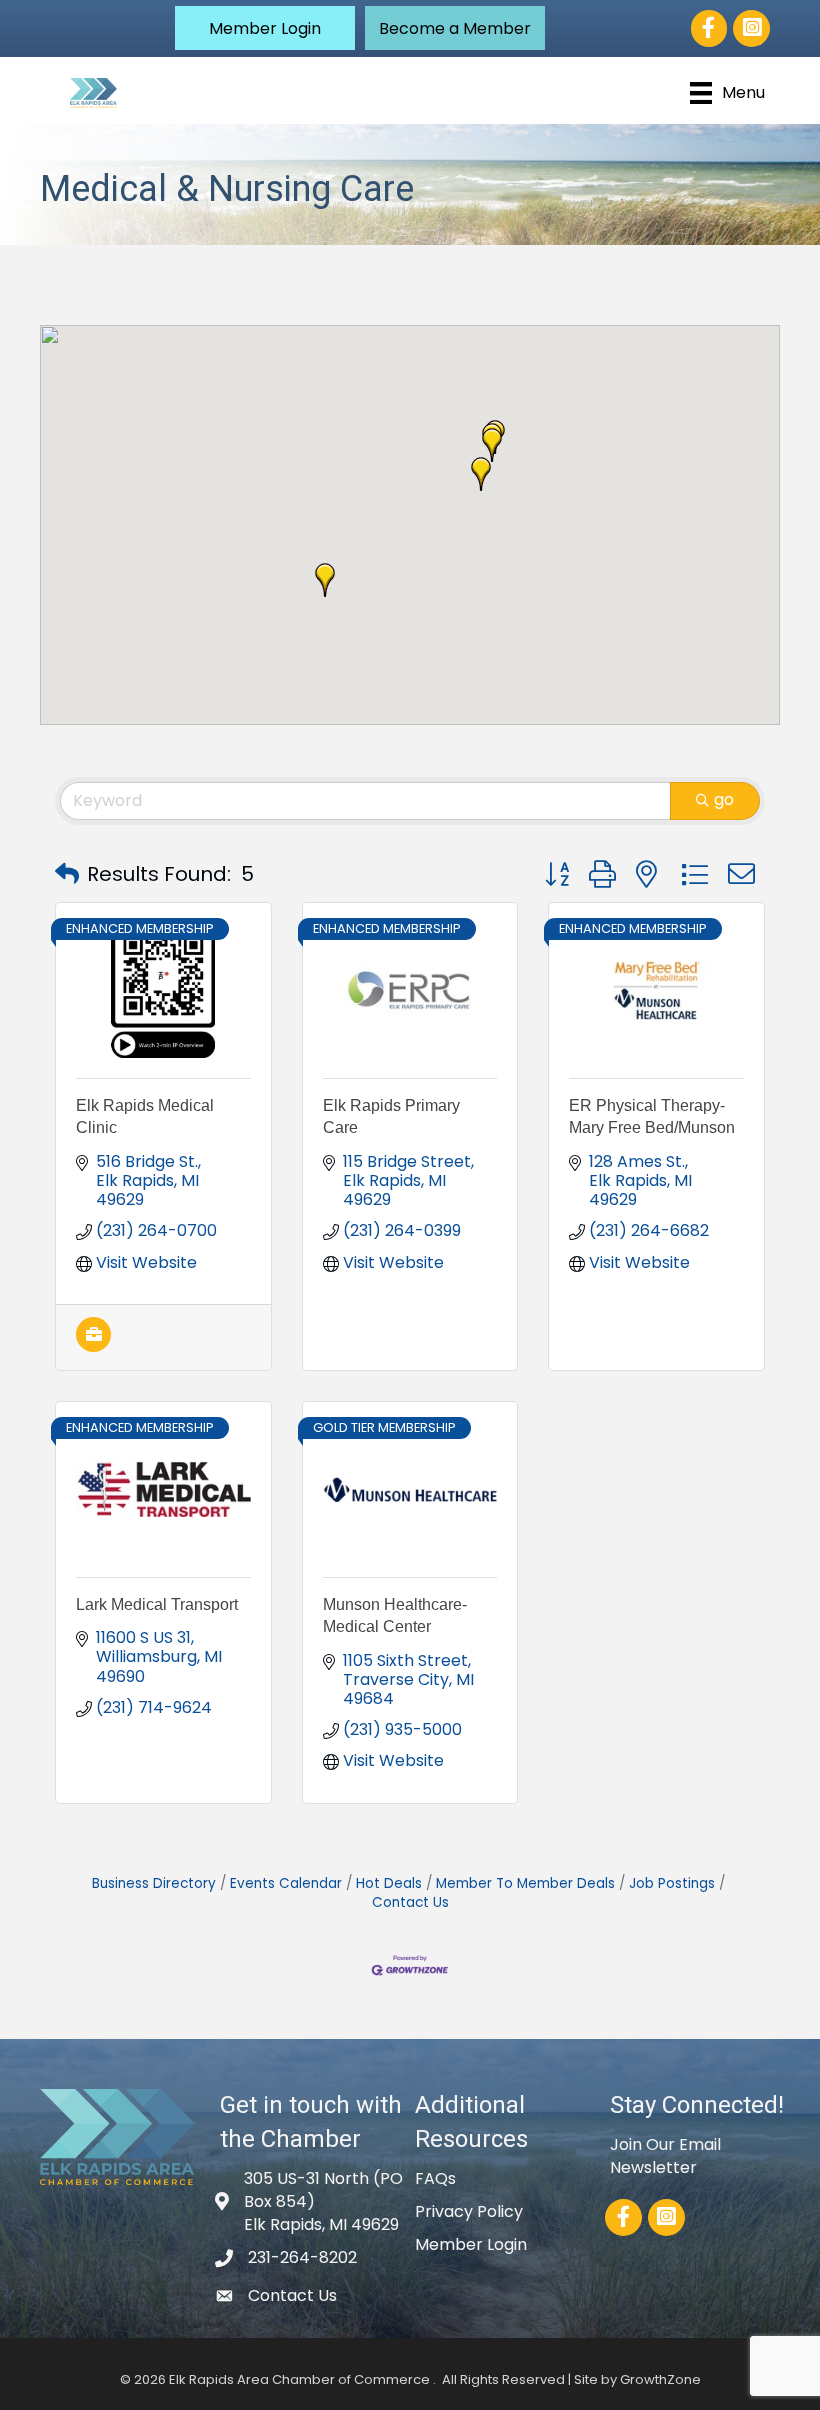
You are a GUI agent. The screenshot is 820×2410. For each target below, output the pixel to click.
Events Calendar (286, 1883)
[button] (265, 28)
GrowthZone (660, 2379)
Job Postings (672, 1883)
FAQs (435, 2178)
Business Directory (154, 1883)
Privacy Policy (469, 2211)
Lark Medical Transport (157, 1604)
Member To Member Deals (525, 1883)
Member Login (471, 2244)
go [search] (724, 799)
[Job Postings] (93, 1346)
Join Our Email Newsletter (665, 2156)
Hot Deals (389, 1883)
